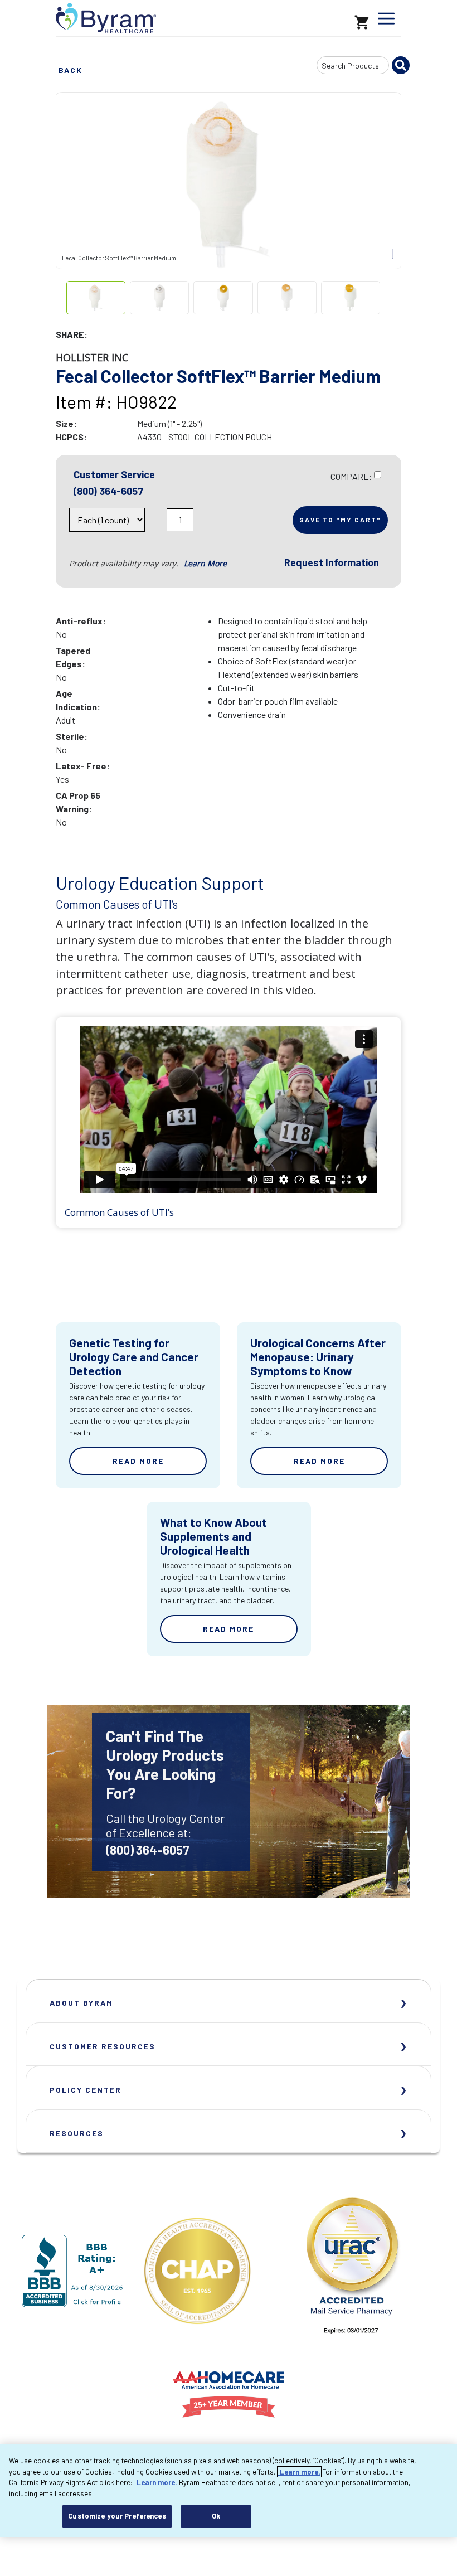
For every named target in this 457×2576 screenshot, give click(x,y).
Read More (138, 1461)
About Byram (81, 2003)
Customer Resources (103, 2046)
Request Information (332, 562)
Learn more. (299, 2472)
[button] (157, 523)
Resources (77, 2133)
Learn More (205, 563)
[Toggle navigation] (386, 18)
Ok (216, 2516)
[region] (229, 2491)
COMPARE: (351, 476)
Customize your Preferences (117, 2516)
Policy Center (86, 2090)
